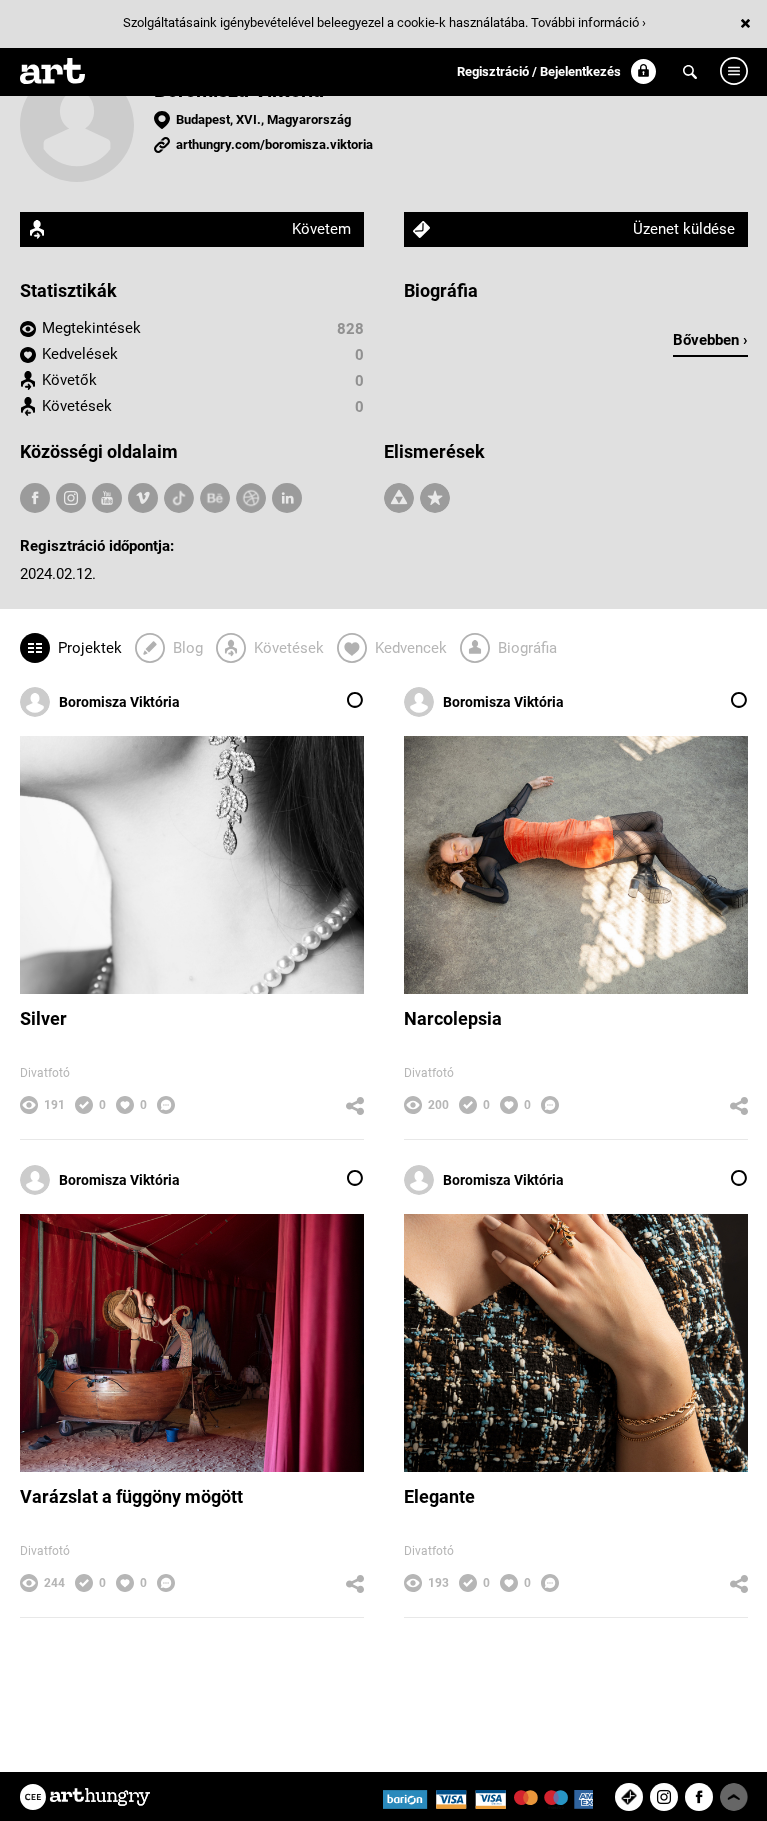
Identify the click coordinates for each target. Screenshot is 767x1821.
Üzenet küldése (684, 229)
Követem (321, 229)
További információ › (588, 22)
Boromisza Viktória (119, 702)
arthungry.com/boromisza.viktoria (274, 144)
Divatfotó (45, 1073)
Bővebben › (710, 340)
